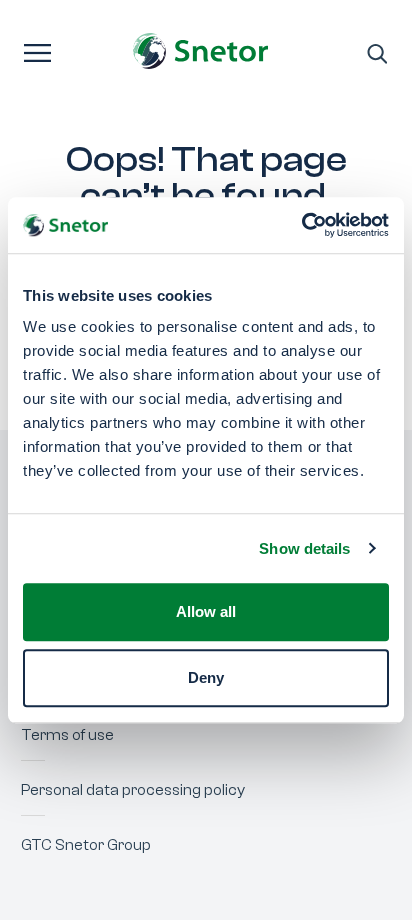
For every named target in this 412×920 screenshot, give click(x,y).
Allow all (206, 611)
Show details (304, 548)
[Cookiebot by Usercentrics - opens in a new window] (301, 225)
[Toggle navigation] (37, 51)
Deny (206, 677)
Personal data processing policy (133, 790)
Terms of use (67, 735)
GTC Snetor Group (86, 845)
